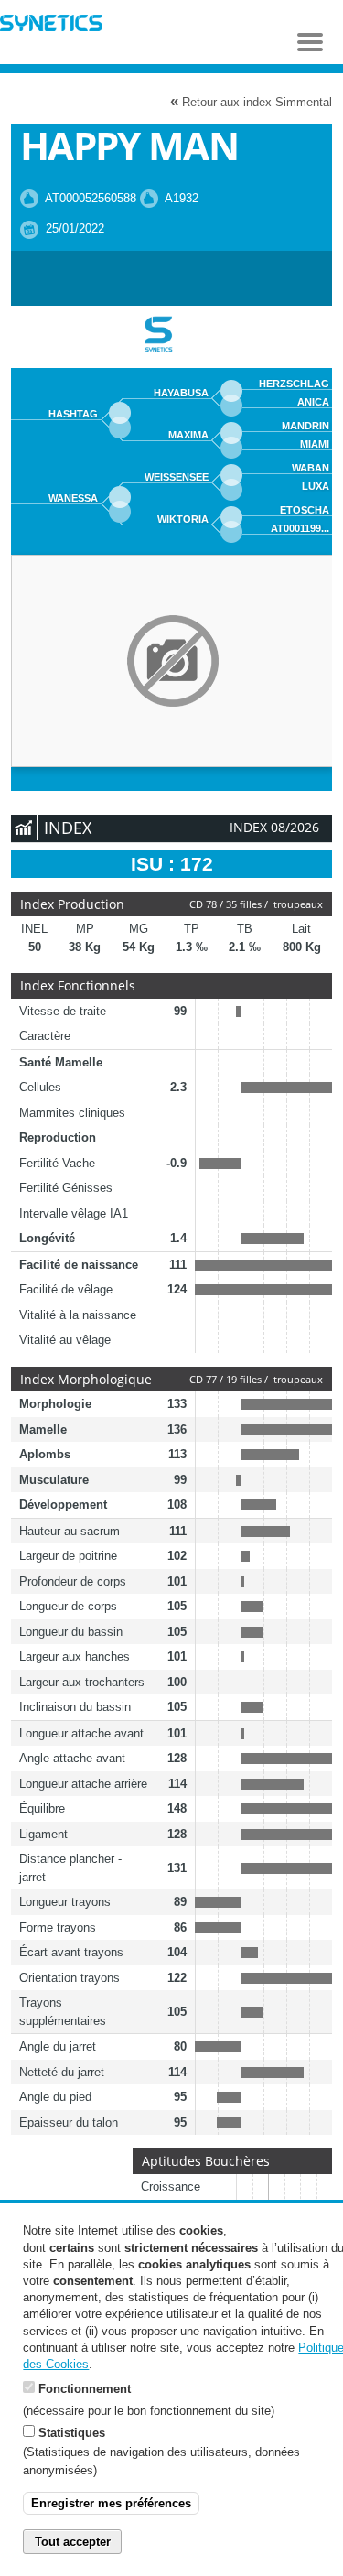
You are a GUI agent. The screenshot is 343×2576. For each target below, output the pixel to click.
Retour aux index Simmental (251, 101)
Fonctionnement (85, 2389)
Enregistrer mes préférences (111, 2503)
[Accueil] (51, 25)
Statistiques (72, 2433)
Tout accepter (73, 2542)
